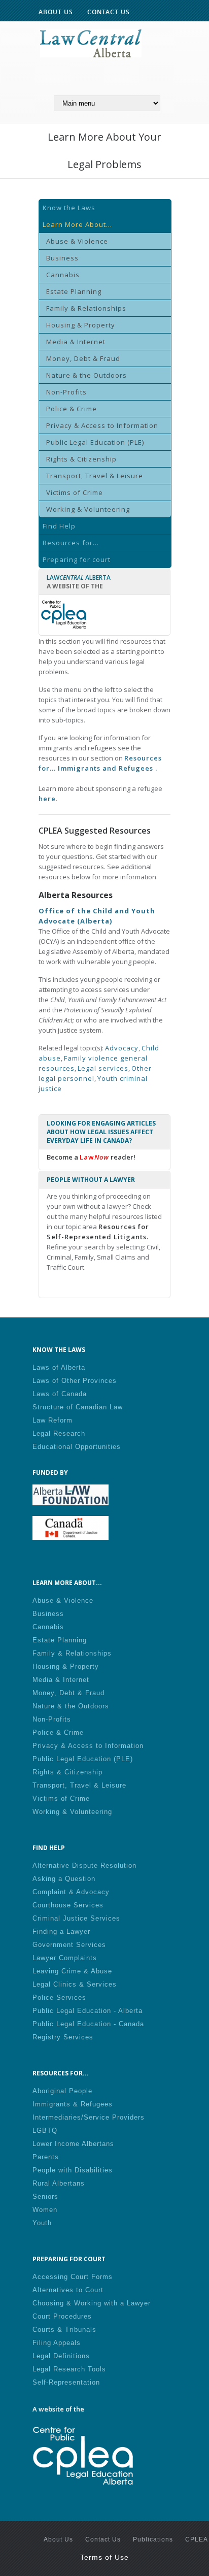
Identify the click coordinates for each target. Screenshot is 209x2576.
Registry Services (63, 2037)
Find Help (59, 526)
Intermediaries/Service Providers (89, 2117)
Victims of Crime (75, 492)
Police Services (59, 1997)
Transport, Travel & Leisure (95, 476)
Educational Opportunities (77, 1447)
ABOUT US (56, 12)
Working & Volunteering (88, 509)
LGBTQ (45, 2131)
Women (45, 2210)
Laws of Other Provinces (75, 1381)
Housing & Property (81, 325)
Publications (153, 2539)
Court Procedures (62, 2316)
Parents (46, 2157)
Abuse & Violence (77, 241)
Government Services (69, 1945)
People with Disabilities (73, 2170)
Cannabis (63, 275)
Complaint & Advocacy (71, 1892)
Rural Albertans (59, 2183)
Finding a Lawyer (61, 1931)
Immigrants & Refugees (73, 2104)
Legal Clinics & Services (75, 1984)
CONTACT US (109, 12)
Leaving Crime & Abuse (72, 1971)
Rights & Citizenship (81, 459)
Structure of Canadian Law (78, 1407)
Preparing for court (77, 559)
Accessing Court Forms (73, 2277)
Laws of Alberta (59, 1367)
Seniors (45, 2197)
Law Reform (53, 1420)
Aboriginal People (62, 2091)
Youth (42, 2223)
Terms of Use (104, 2557)
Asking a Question (64, 1879)
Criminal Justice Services (76, 1918)
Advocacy (122, 1048)
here (47, 799)
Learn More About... (77, 224)
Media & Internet (76, 342)
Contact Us (103, 2539)
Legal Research (59, 1433)
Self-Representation (66, 2382)
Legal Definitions (61, 2356)
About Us (58, 2539)
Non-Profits (66, 392)
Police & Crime (72, 409)
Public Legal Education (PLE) (95, 442)
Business (62, 258)
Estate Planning (74, 291)
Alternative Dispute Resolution (84, 1865)
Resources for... (71, 543)
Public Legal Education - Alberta (88, 2011)
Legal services (103, 1068)
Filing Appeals (57, 2343)
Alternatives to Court (68, 2290)
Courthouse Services (68, 1905)
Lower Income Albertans (73, 2144)
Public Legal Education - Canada (88, 2024)
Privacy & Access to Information (102, 425)
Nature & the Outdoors (86, 375)
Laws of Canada (60, 1394)
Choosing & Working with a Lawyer (92, 2303)
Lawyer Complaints (65, 1958)
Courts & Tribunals (64, 2330)
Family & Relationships (86, 308)
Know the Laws (69, 208)
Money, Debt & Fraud (83, 358)
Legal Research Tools (69, 2369)
